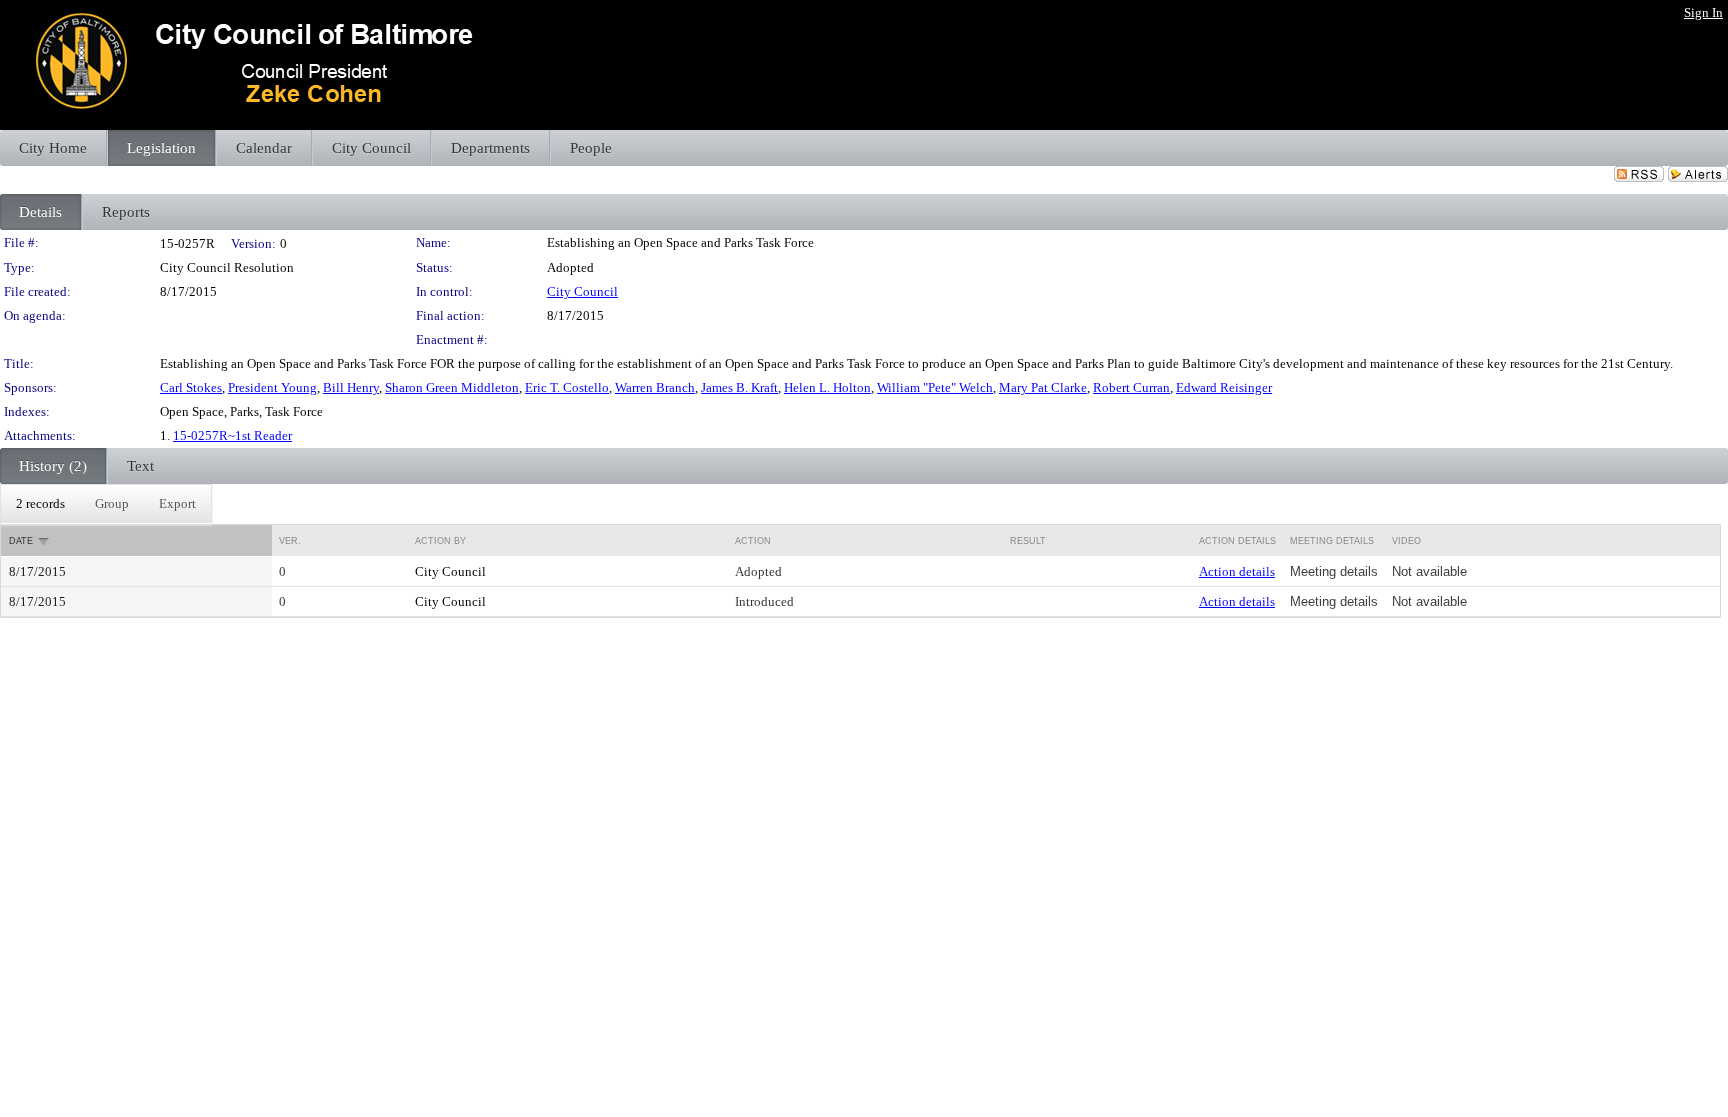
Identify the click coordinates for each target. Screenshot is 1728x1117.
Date (21, 541)
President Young (272, 387)
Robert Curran (1131, 387)
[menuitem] (40, 504)
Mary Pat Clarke (1043, 387)
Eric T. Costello (567, 387)
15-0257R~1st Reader (232, 435)
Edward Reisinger (1224, 387)
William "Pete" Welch (935, 387)
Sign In (1703, 12)
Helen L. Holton (827, 387)
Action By (440, 541)
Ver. (290, 541)
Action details (1237, 571)
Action (753, 541)
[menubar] (106, 504)
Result (1028, 541)
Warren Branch (655, 387)
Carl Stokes (191, 387)
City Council (582, 291)
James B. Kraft (739, 387)
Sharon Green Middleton (452, 387)
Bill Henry (351, 387)
